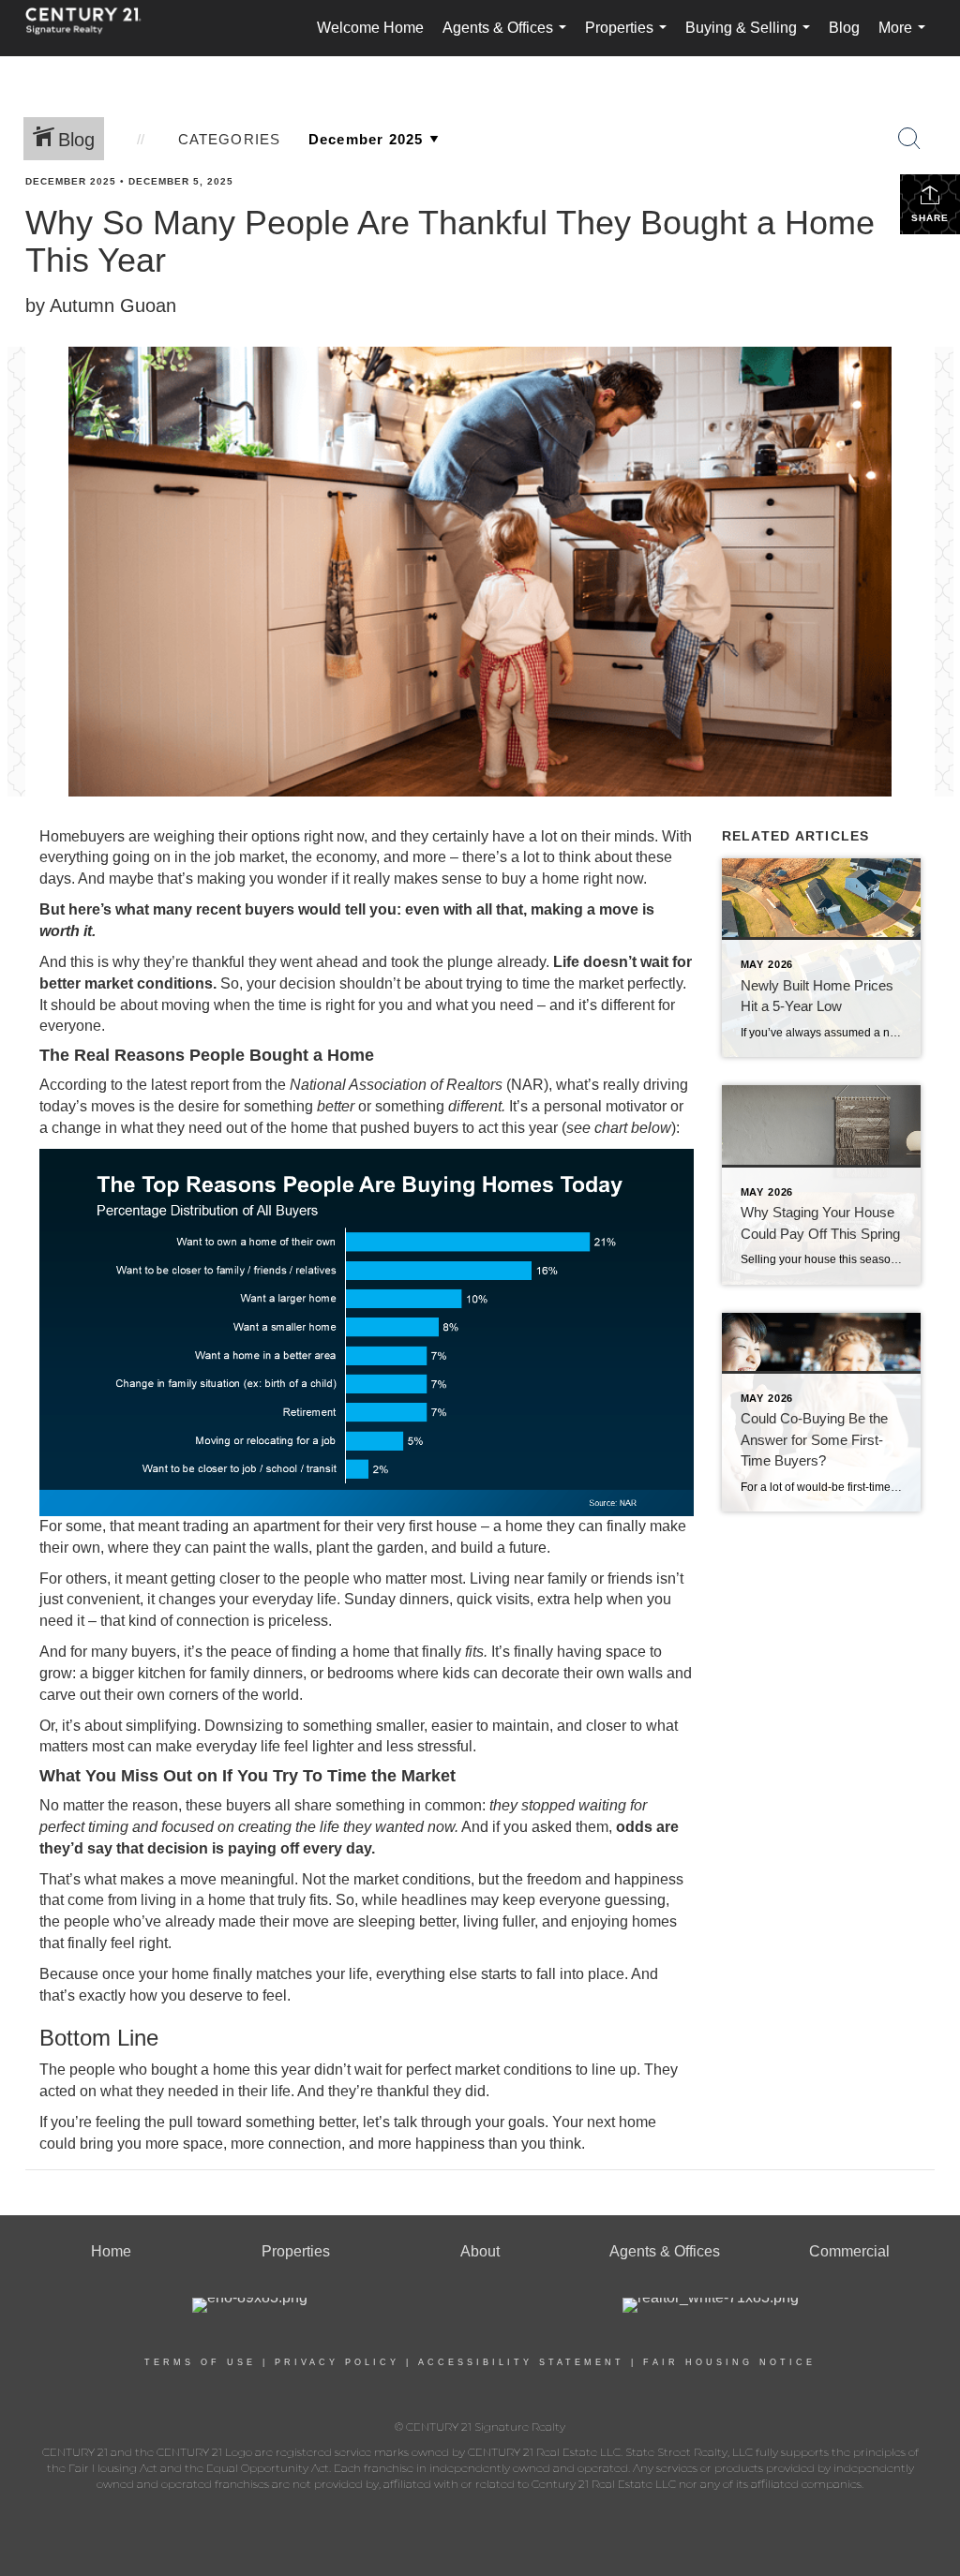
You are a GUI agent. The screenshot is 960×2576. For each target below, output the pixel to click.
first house (443, 1526)
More (906, 38)
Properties (630, 38)
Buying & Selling (751, 38)
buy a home (540, 879)
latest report (190, 1085)
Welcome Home (370, 28)
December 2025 (71, 181)
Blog (844, 28)
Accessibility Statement (521, 2362)
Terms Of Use (200, 2362)
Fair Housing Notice (729, 2362)
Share (930, 218)
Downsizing (244, 1726)
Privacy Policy (337, 2362)
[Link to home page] (93, 28)
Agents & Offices (508, 38)
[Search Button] (909, 139)
